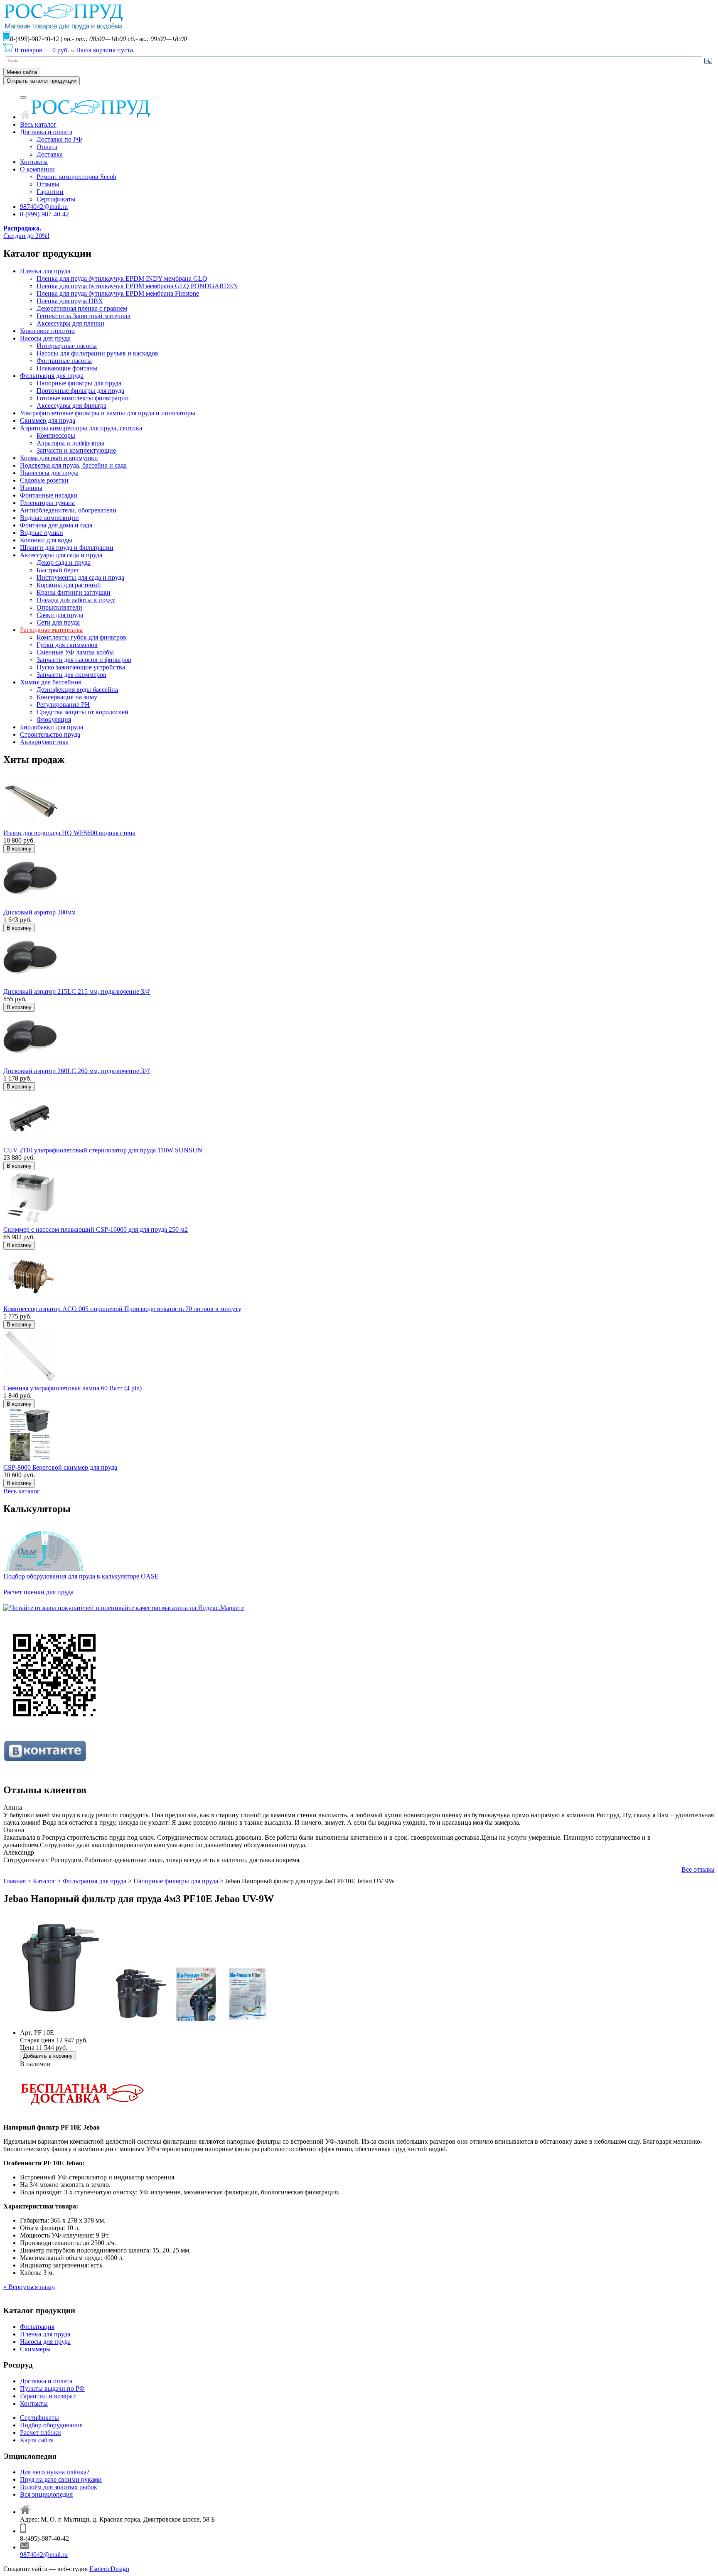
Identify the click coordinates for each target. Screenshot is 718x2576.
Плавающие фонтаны (67, 368)
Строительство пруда (50, 734)
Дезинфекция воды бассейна (77, 690)
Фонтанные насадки (49, 495)
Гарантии (50, 192)
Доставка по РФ (59, 139)
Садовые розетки (44, 480)
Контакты (34, 162)
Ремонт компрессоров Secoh (76, 177)
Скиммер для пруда (48, 420)
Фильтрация (37, 2327)
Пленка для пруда (45, 271)
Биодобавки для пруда (52, 727)
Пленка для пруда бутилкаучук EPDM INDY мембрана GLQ (122, 278)
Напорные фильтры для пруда (79, 383)
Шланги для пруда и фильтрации (67, 548)
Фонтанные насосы (64, 361)
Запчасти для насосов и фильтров (84, 660)
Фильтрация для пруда (52, 376)
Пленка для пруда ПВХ (70, 301)
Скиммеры (35, 2349)
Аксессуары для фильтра (71, 406)
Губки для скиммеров (67, 645)
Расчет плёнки (41, 2433)
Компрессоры (56, 435)
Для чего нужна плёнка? (55, 2472)
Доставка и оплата (46, 132)
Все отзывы (698, 1869)
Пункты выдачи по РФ (52, 2388)
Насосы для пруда (45, 338)
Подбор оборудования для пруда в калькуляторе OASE (81, 1576)
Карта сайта (37, 2440)
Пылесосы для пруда (49, 473)
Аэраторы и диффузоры (70, 443)
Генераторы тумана (47, 503)
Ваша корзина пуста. (105, 50)
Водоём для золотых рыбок (59, 2487)
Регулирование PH (63, 705)
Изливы (31, 488)
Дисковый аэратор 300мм (39, 912)
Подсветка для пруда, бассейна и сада (73, 465)
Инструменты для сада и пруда (80, 577)
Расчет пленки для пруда (38, 1592)
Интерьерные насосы (67, 346)
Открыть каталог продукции (42, 81)
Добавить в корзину (48, 2056)
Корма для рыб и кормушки (59, 458)
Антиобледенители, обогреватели (68, 510)
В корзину (19, 849)
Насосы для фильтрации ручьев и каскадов (97, 353)
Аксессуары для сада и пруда (61, 555)
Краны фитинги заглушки (74, 592)
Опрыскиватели (59, 607)
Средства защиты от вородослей (82, 712)
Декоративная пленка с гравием (82, 308)
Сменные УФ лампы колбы (75, 652)
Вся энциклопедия (46, 2494)
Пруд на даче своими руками (61, 2479)
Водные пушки (42, 533)
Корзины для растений (69, 585)
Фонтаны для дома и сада (56, 525)
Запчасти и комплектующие (76, 450)
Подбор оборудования (51, 2425)
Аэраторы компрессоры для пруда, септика (81, 428)
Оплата (47, 147)
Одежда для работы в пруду (76, 600)
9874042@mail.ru (44, 207)
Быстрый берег (58, 570)
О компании (37, 169)
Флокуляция (54, 719)
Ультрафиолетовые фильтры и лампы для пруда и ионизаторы (108, 413)
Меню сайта (22, 72)
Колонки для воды (46, 540)
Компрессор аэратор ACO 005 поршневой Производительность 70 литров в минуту (122, 1309)
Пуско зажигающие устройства (81, 667)
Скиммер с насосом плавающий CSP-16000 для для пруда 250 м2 (96, 1229)
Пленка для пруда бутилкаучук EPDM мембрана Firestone (118, 293)
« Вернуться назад (29, 2287)
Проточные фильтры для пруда (80, 391)
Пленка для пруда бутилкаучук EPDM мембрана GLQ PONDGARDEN (137, 286)
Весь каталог (38, 124)
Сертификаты (56, 199)
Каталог (44, 1881)
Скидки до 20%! (26, 232)
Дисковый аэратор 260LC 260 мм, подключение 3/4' (77, 1071)
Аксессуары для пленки (70, 323)
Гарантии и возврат (48, 2396)
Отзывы (48, 184)
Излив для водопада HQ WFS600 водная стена (69, 833)
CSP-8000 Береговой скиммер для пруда (60, 1467)
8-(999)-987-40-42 (44, 214)
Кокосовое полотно (47, 331)
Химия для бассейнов (51, 682)
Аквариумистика (44, 742)
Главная (15, 1881)
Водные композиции (49, 518)
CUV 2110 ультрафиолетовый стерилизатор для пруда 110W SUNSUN (103, 1150)
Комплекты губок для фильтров (81, 637)
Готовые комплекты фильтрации (83, 398)
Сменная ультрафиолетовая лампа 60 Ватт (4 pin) (73, 1388)
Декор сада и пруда (64, 563)
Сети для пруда (58, 622)
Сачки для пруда (60, 615)
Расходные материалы (51, 630)
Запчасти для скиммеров (71, 675)
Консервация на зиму (67, 697)
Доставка (50, 154)
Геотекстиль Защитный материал (84, 316)
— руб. (43, 50)
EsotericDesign (109, 2569)
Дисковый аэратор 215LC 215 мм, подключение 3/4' (77, 991)
